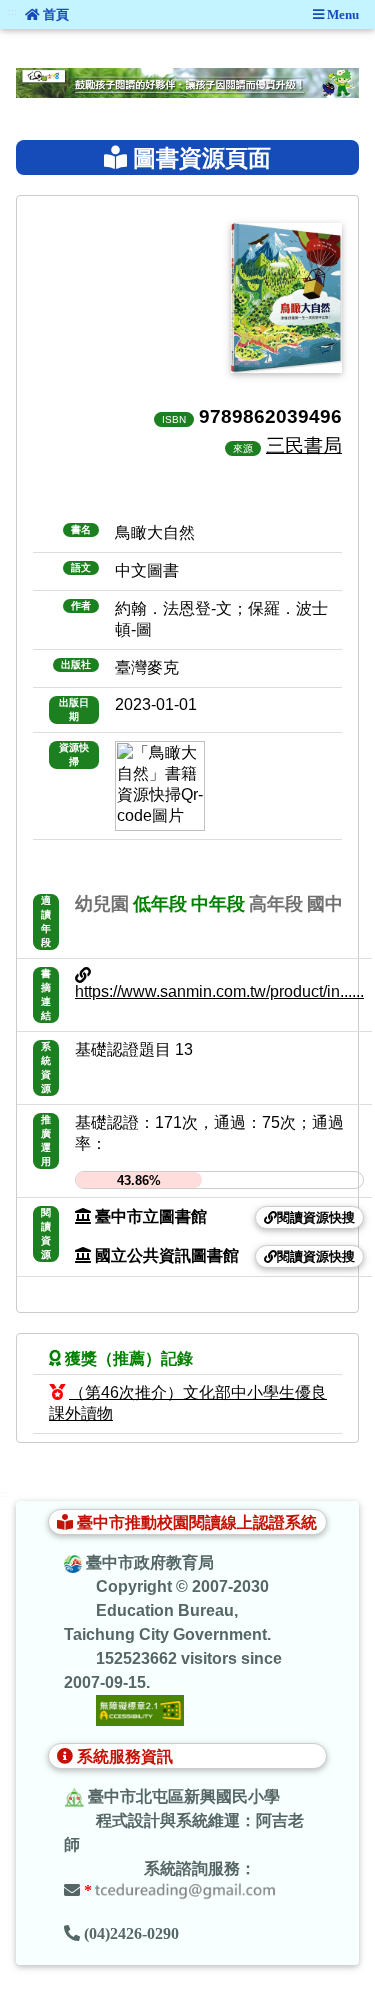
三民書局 (304, 445)
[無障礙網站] (140, 1709)
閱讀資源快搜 (316, 1217)
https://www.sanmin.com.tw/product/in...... (219, 991)
